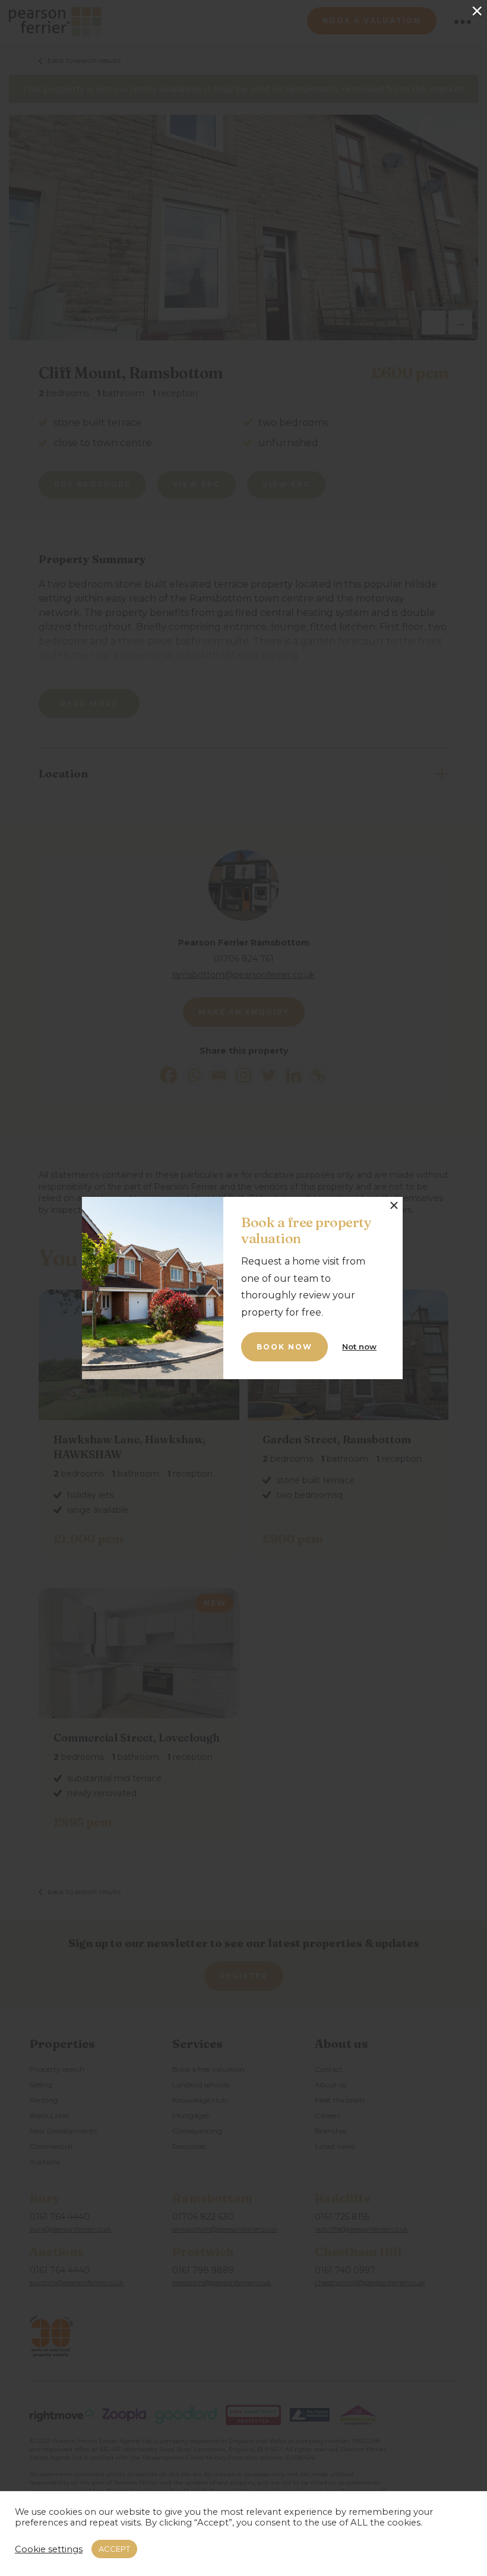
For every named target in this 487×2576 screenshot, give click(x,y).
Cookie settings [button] (49, 2549)
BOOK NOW (284, 1347)
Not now (359, 1347)
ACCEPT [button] (114, 2549)
